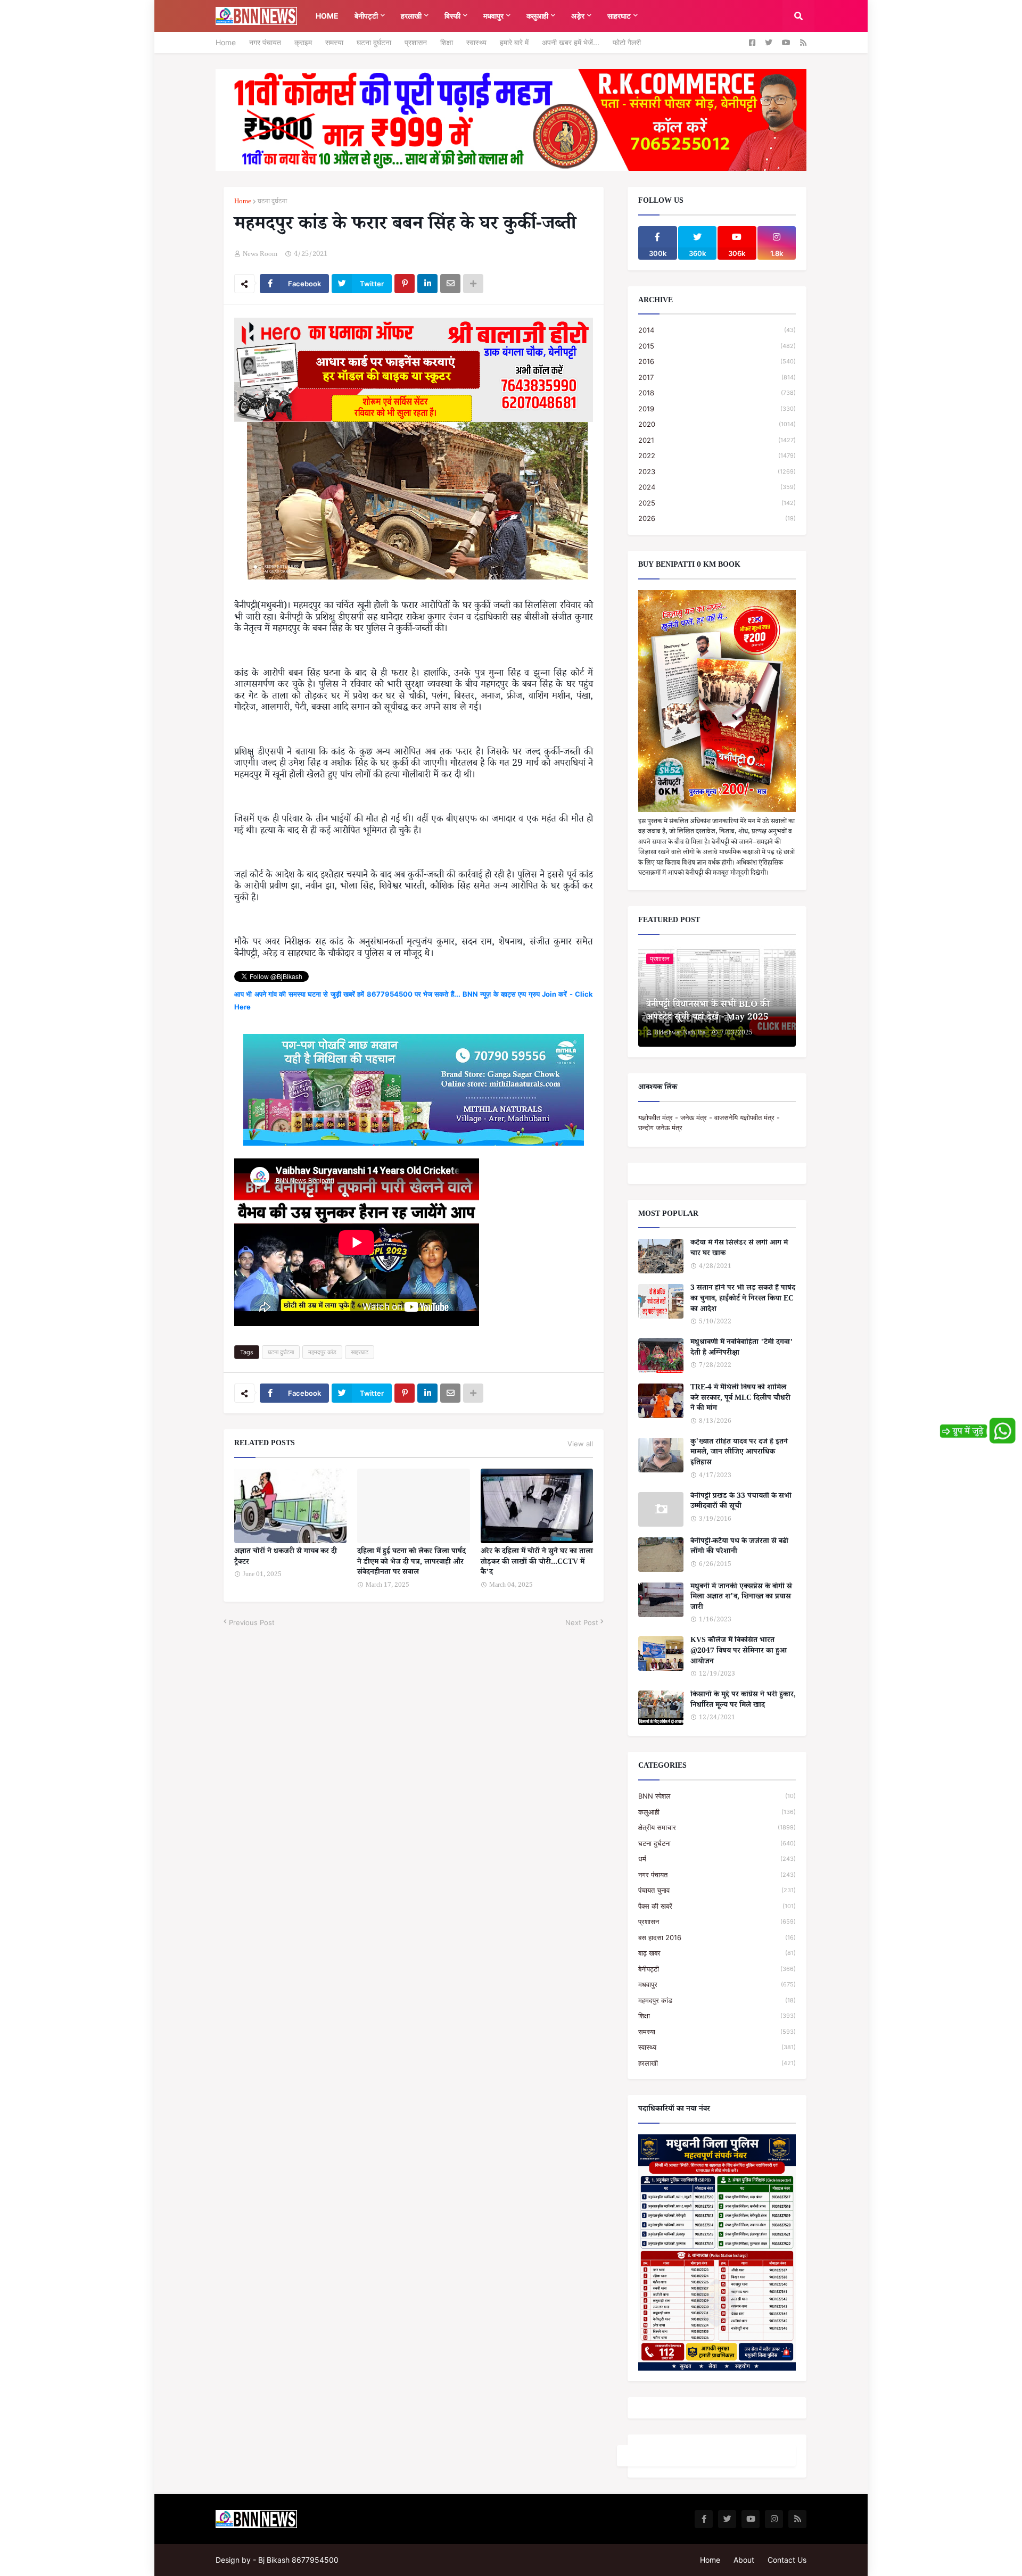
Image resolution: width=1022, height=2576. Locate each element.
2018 (717, 393)
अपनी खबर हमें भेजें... (571, 42)
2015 (717, 346)
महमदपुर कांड (322, 1352)
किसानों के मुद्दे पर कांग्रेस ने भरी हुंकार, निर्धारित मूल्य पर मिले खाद (743, 1701)
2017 (717, 377)
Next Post (582, 1622)
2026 (717, 518)
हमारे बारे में (514, 42)
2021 (717, 440)
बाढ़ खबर (717, 1953)
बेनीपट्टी (717, 1969)
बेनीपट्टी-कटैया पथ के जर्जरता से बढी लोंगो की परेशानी (739, 1548)
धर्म (717, 1859)
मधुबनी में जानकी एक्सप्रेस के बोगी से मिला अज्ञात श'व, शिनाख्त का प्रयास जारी (741, 1598)
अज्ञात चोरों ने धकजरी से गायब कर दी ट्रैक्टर (286, 1558)
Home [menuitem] (327, 16)
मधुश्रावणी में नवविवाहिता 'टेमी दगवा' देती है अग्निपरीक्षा (742, 1349)
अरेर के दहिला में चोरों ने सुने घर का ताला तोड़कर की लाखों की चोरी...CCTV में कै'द (537, 1563)
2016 (717, 361)
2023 (717, 471)
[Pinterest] (405, 284)
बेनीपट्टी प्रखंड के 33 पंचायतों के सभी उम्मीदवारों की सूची (741, 1502)
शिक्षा (447, 42)
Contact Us (787, 2560)
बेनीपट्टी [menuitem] (366, 16)
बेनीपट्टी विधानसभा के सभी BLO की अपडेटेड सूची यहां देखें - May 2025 (708, 1012)
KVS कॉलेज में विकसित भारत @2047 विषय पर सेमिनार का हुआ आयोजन (739, 1652)
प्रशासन (416, 42)
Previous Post (252, 1622)
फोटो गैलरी (627, 42)
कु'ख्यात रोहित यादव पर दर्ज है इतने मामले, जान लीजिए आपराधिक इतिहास (739, 1453)
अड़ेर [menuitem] (578, 16)
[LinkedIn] (427, 284)
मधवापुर (717, 1984)
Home (226, 42)
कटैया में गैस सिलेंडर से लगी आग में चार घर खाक (739, 1249)
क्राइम (303, 42)
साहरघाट (360, 1352)
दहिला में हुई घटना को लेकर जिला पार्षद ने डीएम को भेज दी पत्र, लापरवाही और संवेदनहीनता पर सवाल (411, 1563)
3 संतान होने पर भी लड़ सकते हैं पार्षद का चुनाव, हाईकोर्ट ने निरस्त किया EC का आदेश (743, 1300)
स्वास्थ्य (476, 42)
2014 (717, 330)
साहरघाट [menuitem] (619, 16)
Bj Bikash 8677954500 (298, 2560)
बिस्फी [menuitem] (452, 16)
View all (580, 1444)
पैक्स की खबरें (717, 1906)
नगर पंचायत (265, 42)
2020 (717, 424)
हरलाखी (717, 2063)
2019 (717, 409)
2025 (717, 503)
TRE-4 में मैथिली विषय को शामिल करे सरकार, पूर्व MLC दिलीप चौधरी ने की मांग (740, 1399)
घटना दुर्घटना (374, 42)
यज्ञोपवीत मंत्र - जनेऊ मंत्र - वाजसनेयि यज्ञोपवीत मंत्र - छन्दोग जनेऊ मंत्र (709, 1123)
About (744, 2560)
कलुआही (717, 1812)
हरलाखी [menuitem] (411, 16)
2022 (717, 455)
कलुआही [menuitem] (537, 16)
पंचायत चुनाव (717, 1890)
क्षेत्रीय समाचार (717, 1827)
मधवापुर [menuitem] (493, 16)
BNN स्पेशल (717, 1796)
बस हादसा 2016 (717, 1937)
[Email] (450, 284)
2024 (717, 487)
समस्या (334, 42)
